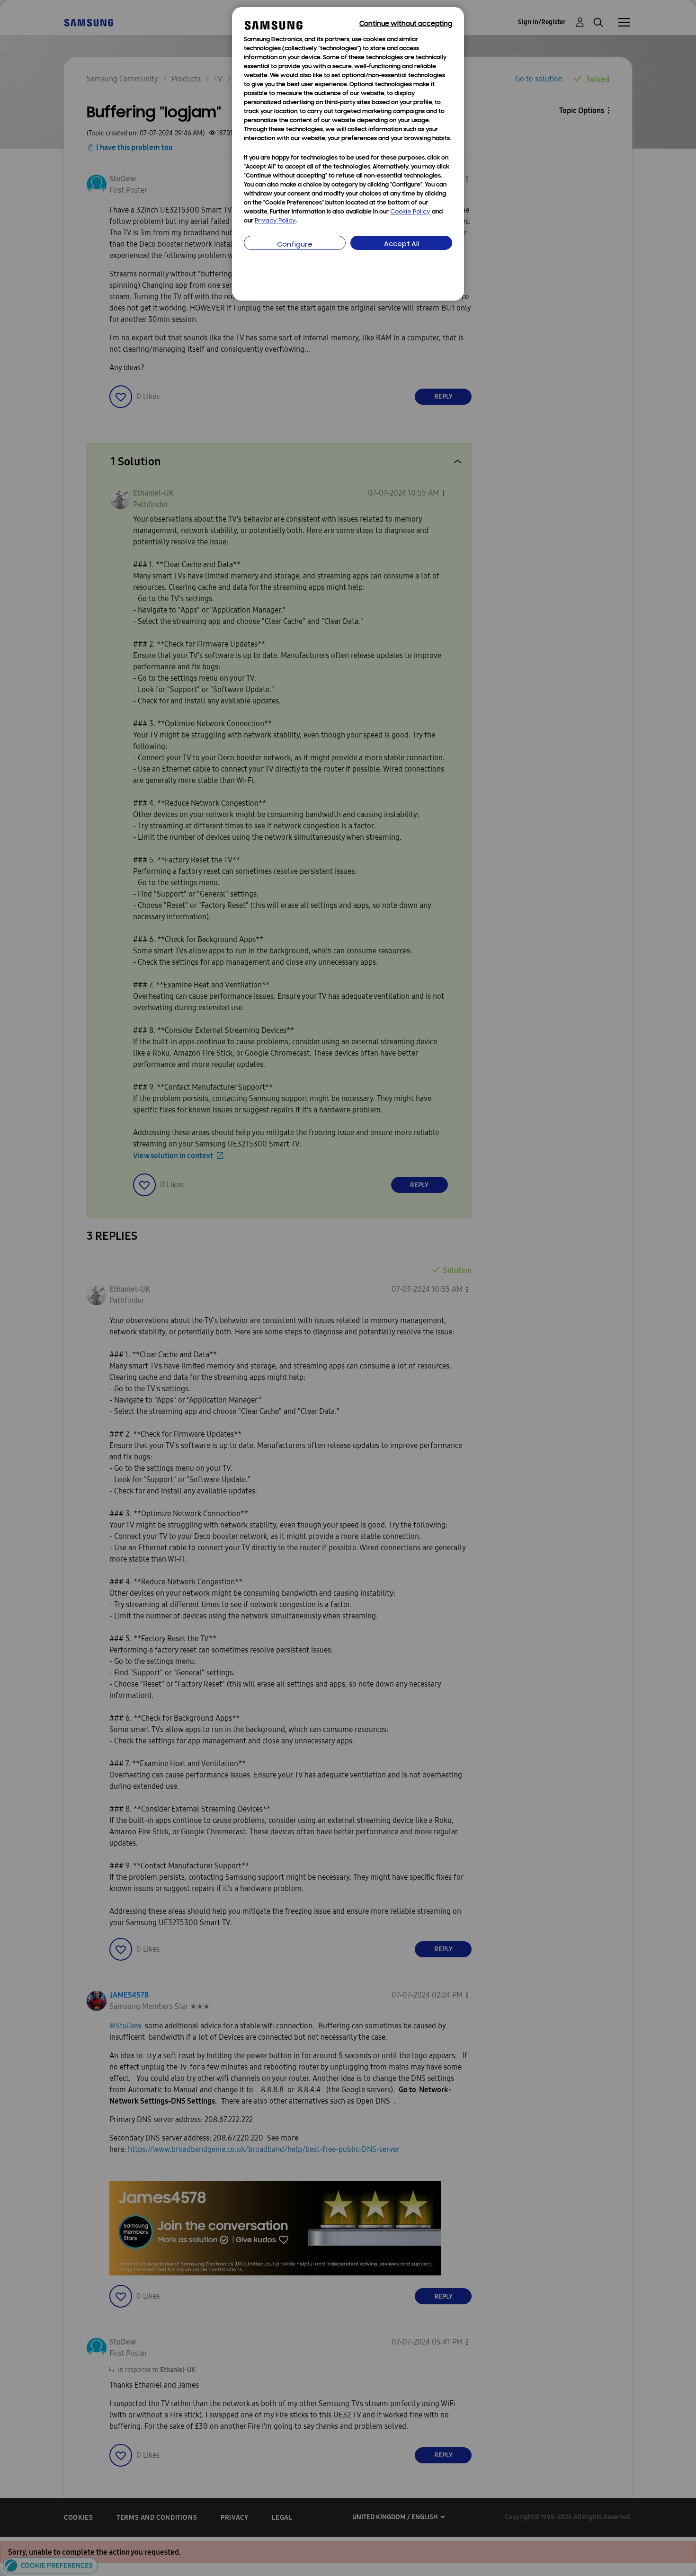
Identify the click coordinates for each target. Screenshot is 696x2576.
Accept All (402, 244)
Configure (295, 245)
